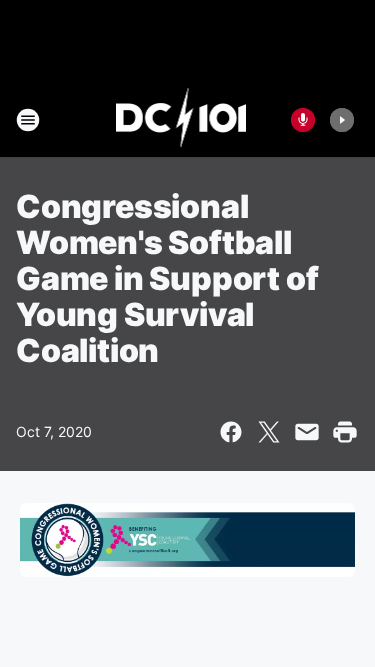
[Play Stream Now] (342, 120)
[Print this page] (345, 432)
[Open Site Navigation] (28, 120)
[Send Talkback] (303, 120)
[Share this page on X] (269, 432)
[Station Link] (181, 120)
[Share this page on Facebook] (231, 432)
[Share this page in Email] (307, 432)
